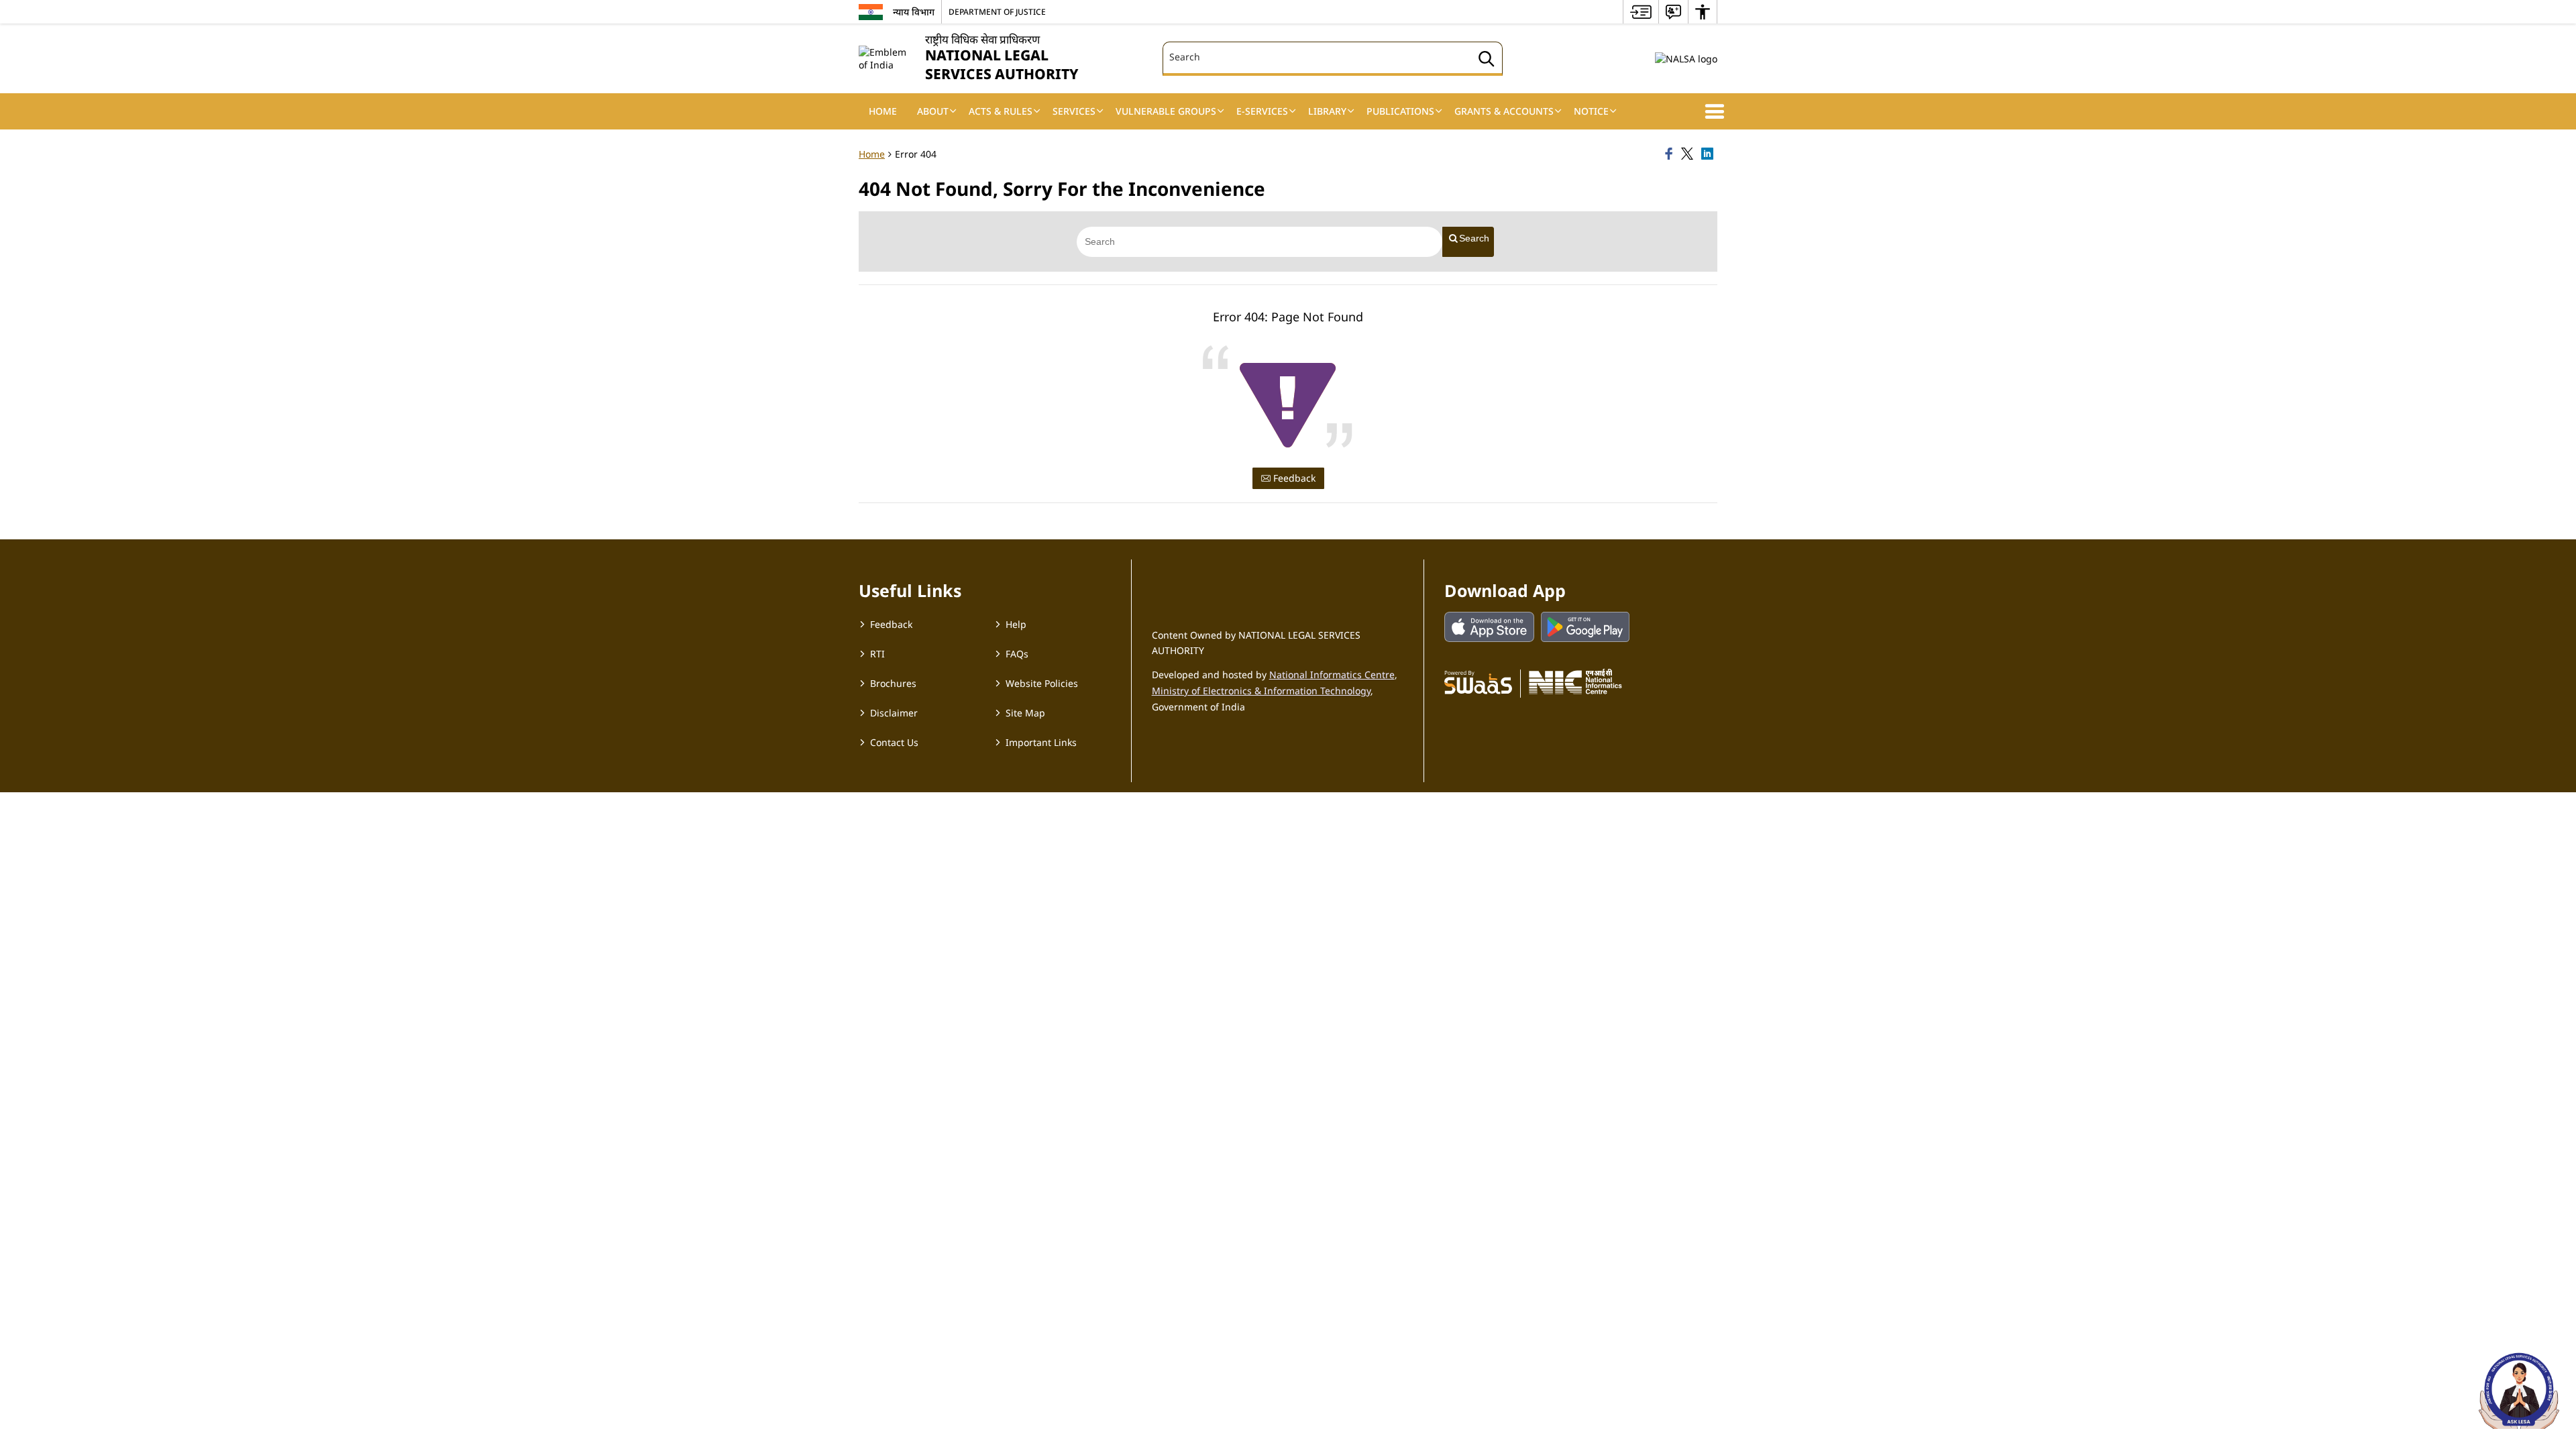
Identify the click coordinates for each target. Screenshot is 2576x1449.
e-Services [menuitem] (1262, 111)
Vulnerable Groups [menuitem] (1166, 111)
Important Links (1041, 742)
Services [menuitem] (1074, 111)
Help (1016, 624)
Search (1474, 238)
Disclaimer (894, 713)
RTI (877, 654)
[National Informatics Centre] (1575, 682)
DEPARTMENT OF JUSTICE (997, 11)
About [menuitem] (933, 111)
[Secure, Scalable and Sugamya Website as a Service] (1478, 682)
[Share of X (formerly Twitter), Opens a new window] (1689, 154)
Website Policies (1042, 683)
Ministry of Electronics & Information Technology (1261, 691)
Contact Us (894, 742)
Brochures (893, 683)
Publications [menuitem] (1400, 111)
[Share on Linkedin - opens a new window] (1709, 154)
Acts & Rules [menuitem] (1001, 111)
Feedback (1293, 478)
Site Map (1025, 713)
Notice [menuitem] (1591, 111)
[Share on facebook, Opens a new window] (1671, 154)
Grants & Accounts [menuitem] (1504, 111)
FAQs (1017, 654)
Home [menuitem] (883, 111)
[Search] (1487, 61)
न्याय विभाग (914, 12)
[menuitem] (1641, 12)
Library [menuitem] (1327, 111)
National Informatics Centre (1332, 675)
